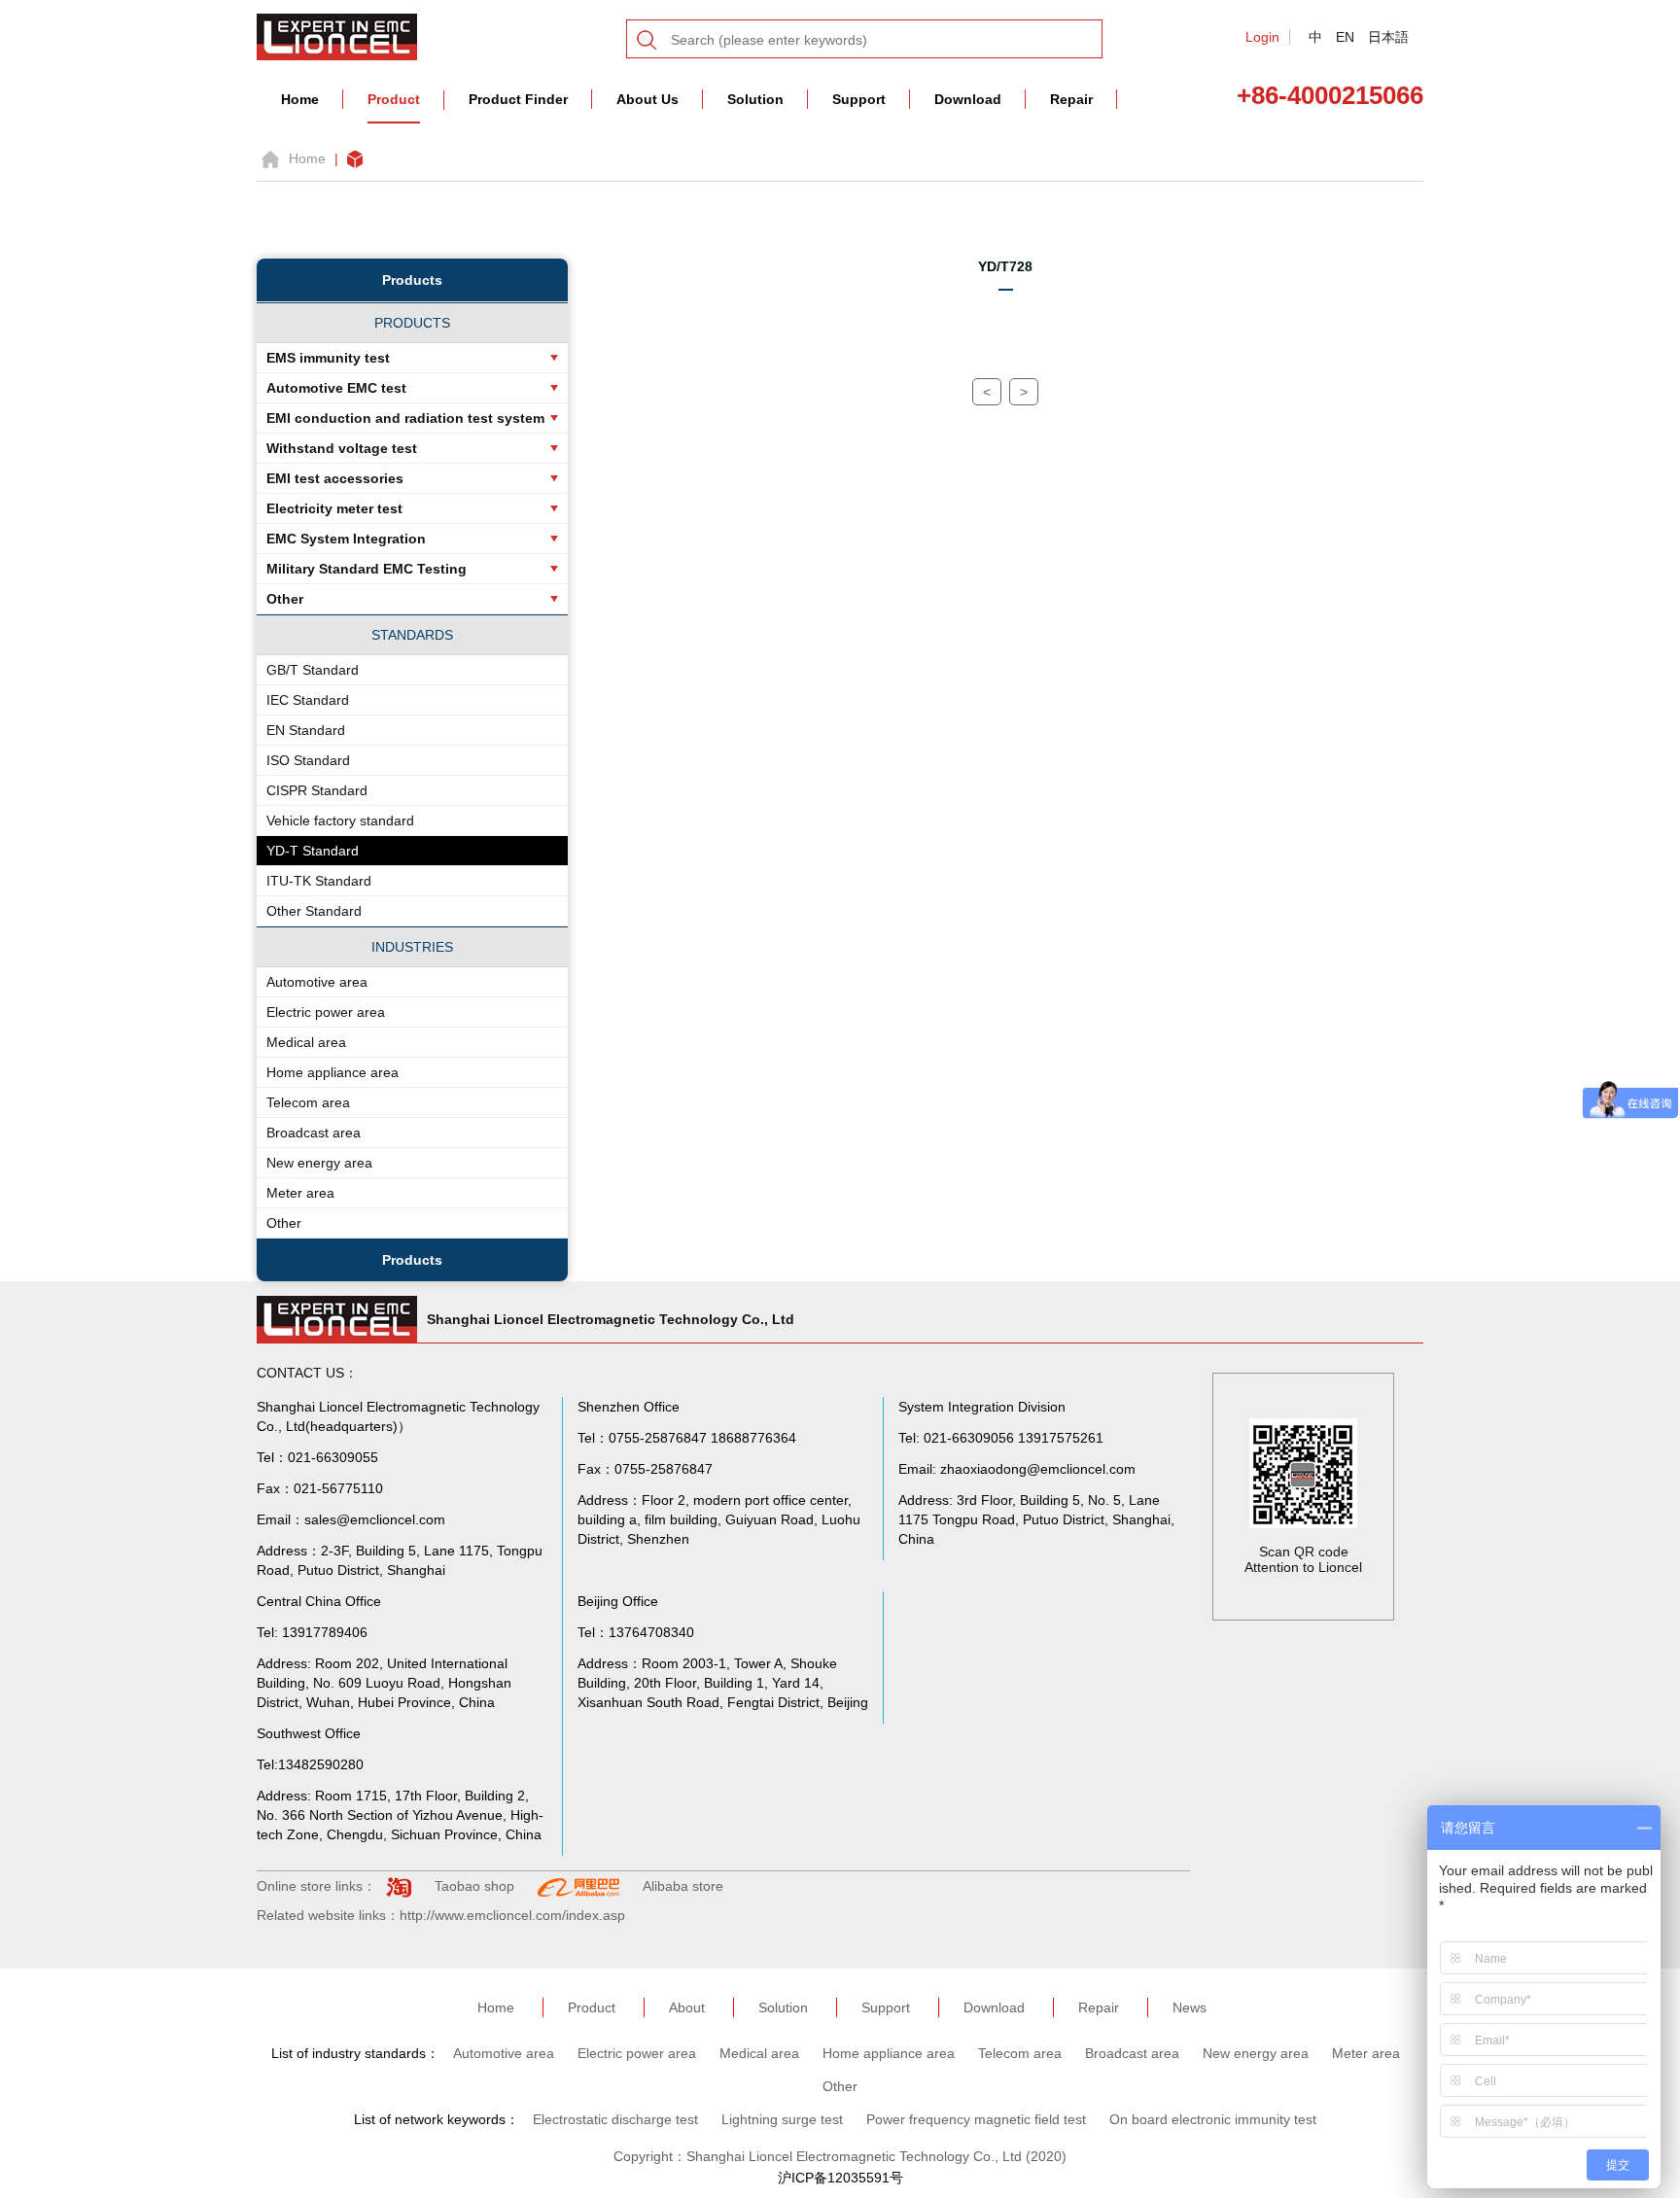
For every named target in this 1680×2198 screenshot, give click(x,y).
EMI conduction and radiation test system (405, 418)
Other (285, 599)
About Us (647, 99)
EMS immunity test (328, 358)
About (687, 2007)
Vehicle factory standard (340, 820)
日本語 (1388, 37)
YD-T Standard (313, 851)
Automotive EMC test (336, 388)
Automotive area (317, 982)
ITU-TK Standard (319, 881)
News (1190, 2007)
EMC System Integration (346, 539)
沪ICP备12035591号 (840, 2178)
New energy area (319, 1163)
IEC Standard (308, 700)
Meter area (300, 1193)
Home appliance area (332, 1072)
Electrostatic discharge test (615, 2119)
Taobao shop (474, 1886)
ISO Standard (308, 760)
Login (1262, 37)
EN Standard (306, 730)
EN (1345, 37)
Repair (1071, 99)
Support (859, 99)
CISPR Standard (317, 790)
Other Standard (314, 911)
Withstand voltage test (342, 448)
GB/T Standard (313, 670)
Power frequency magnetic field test (976, 2119)
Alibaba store (683, 1886)
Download (968, 99)
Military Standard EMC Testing (367, 569)
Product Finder (518, 99)
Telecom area (308, 1102)
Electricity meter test (334, 508)
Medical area (306, 1042)
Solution (755, 99)
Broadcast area (314, 1133)
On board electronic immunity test (1213, 2119)
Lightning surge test (782, 2119)
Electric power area (326, 1012)
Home (300, 99)
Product (394, 99)
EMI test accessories (335, 478)
